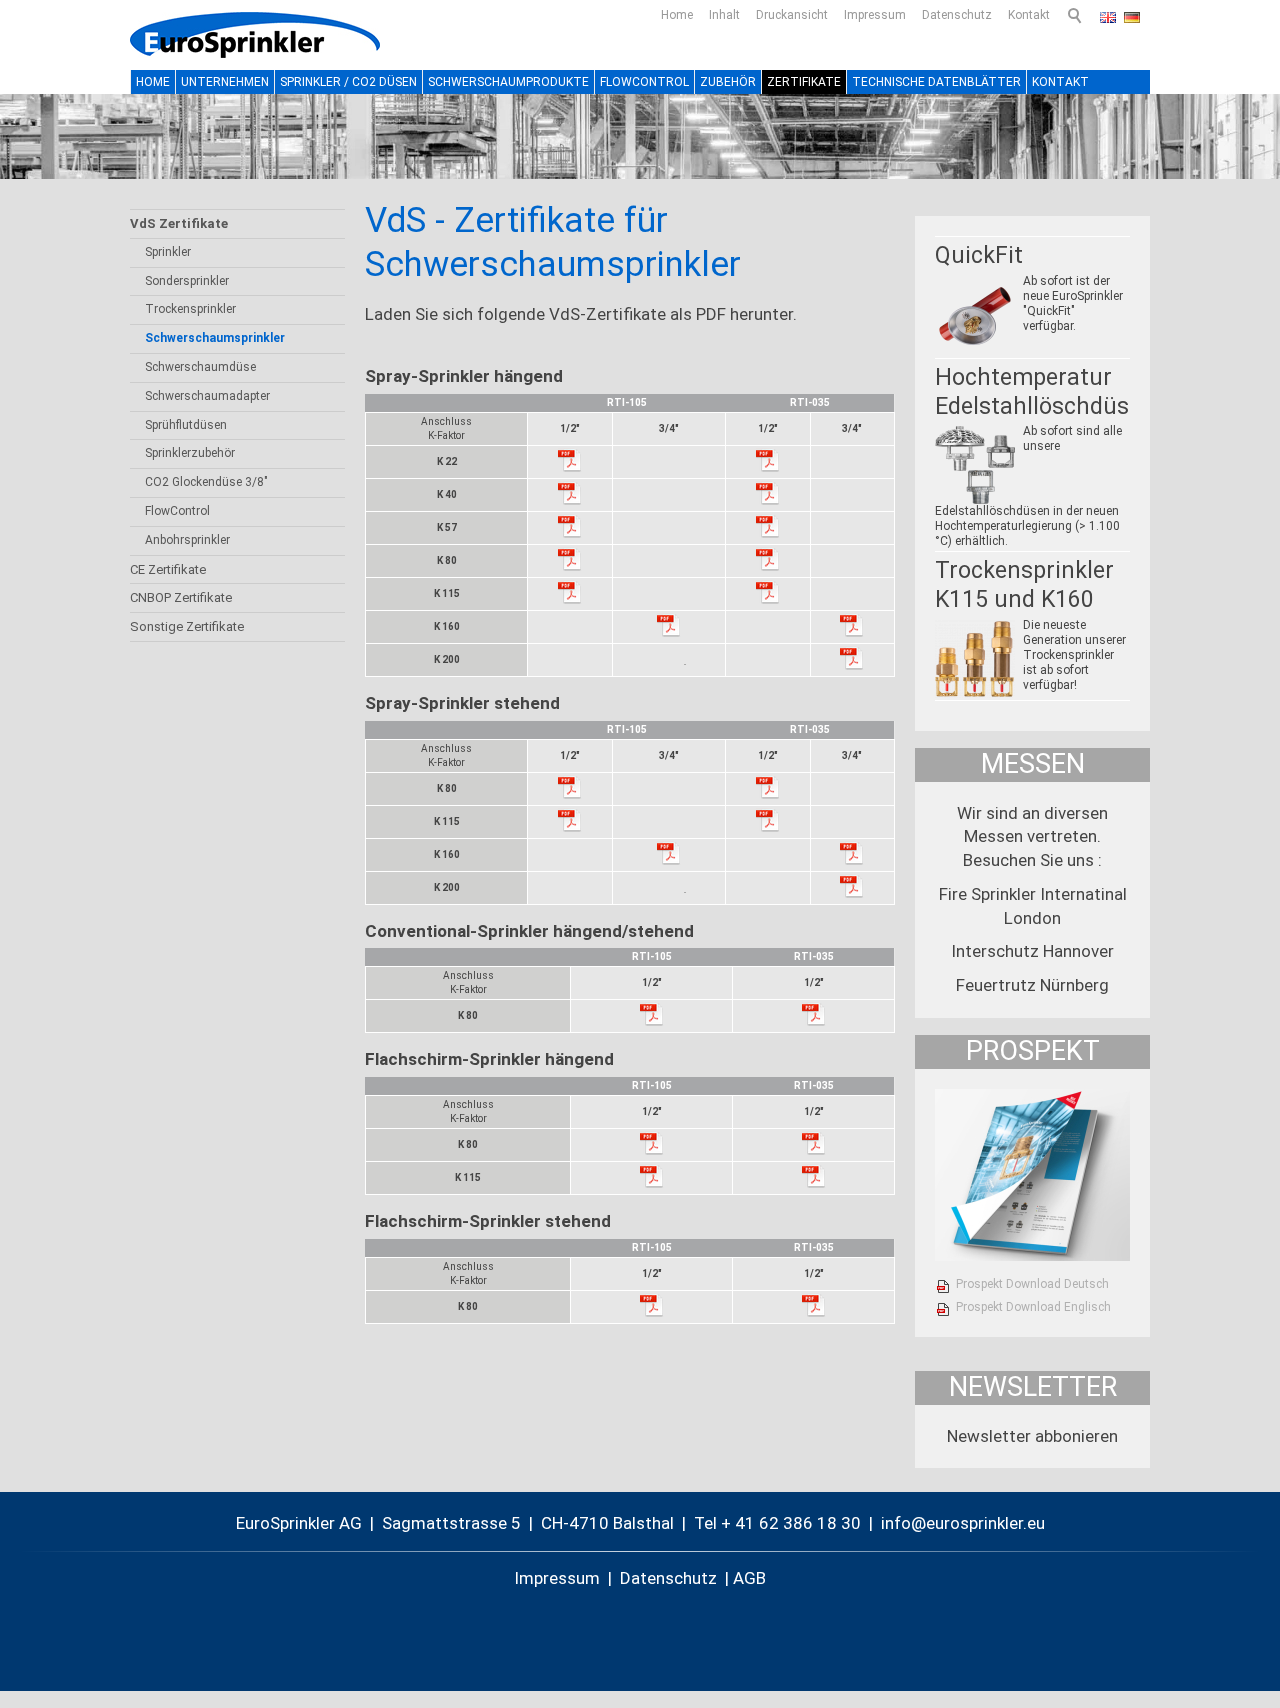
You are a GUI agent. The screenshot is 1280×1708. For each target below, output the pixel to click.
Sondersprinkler (187, 281)
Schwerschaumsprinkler (215, 338)
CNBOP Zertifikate (181, 597)
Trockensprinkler (190, 309)
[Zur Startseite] (255, 35)
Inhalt (724, 15)
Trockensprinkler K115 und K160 (1024, 585)
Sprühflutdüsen (186, 425)
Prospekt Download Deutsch (1032, 1284)
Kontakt (1029, 15)
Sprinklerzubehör (190, 453)
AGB (749, 1578)
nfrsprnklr (954, 1523)
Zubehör (728, 82)
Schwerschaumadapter (207, 396)
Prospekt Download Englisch (1033, 1307)
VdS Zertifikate (179, 223)
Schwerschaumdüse (200, 367)
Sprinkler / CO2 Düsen (348, 82)
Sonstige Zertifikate (187, 626)
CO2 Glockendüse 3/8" (206, 482)
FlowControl (644, 82)
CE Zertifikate (168, 569)
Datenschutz (957, 15)
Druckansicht (792, 15)
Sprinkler (168, 252)
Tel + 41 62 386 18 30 (777, 1523)
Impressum (875, 15)
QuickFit (979, 255)
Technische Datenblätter (936, 82)
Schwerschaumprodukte (508, 82)
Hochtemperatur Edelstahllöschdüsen (1045, 392)
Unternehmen (225, 82)
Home (677, 15)
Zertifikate (804, 82)
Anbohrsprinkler (187, 540)
